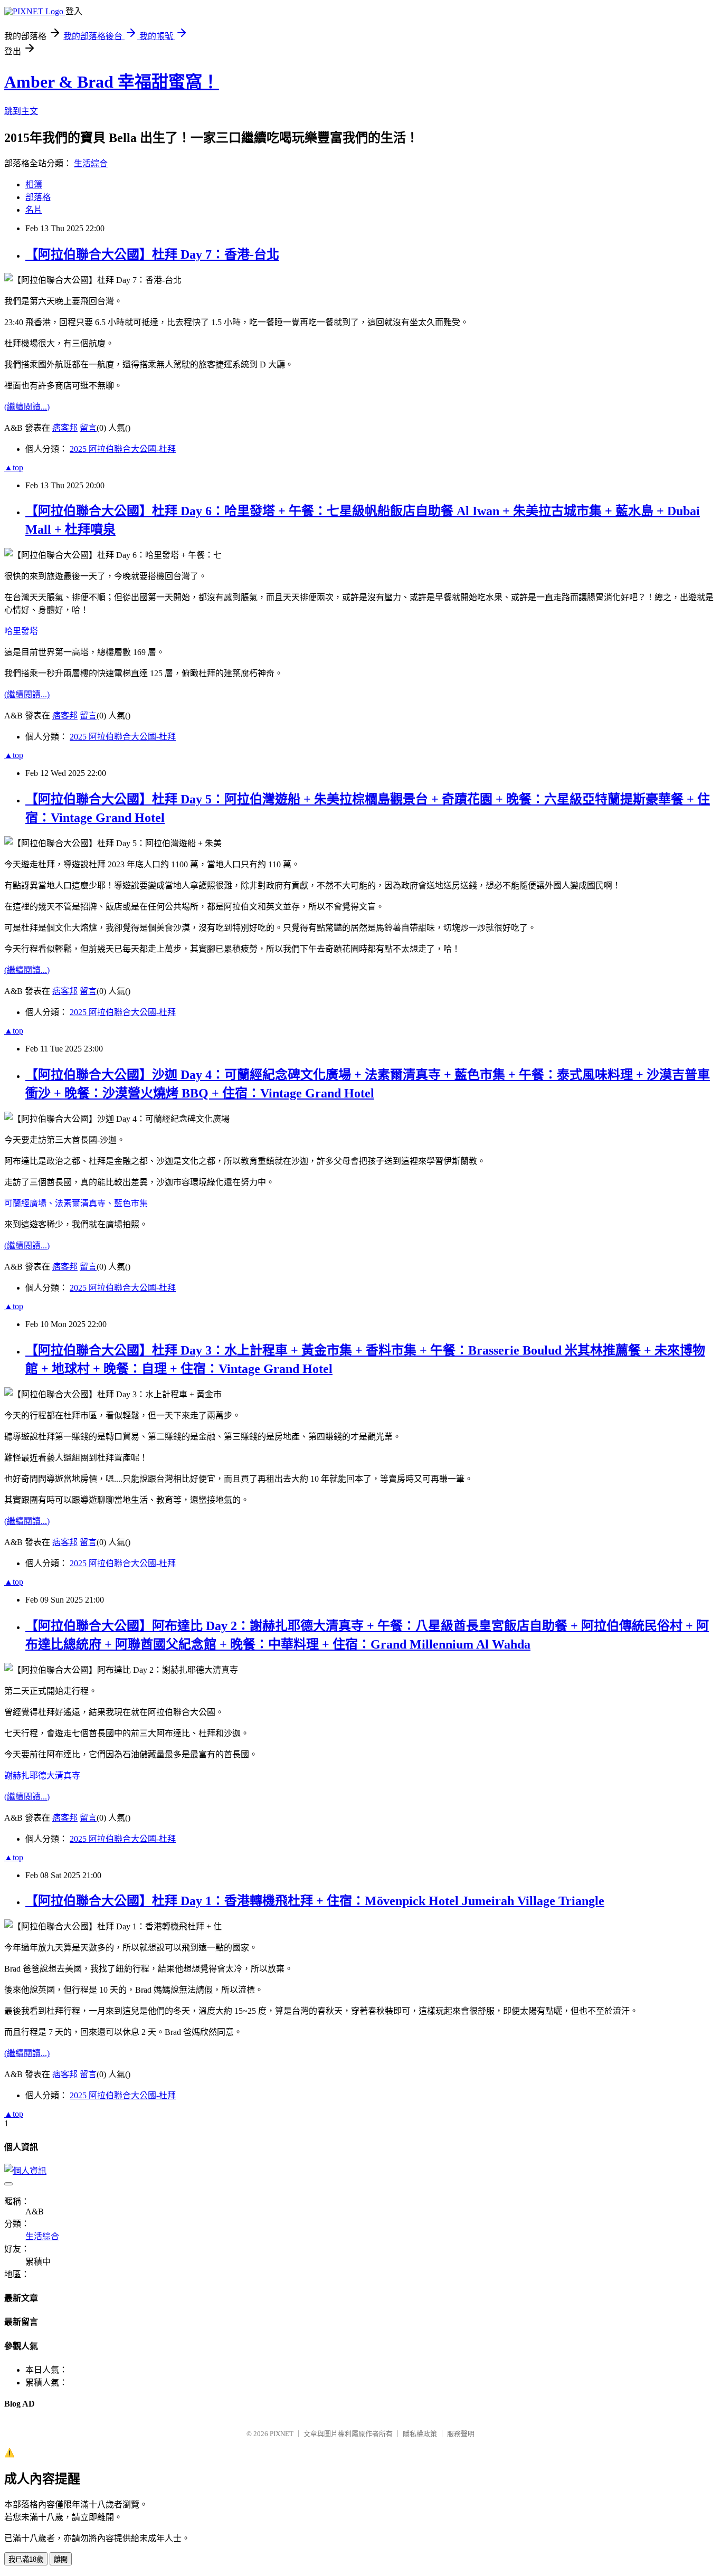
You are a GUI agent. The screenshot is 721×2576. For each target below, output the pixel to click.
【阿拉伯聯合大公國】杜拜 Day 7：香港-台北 (152, 254)
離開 (61, 2559)
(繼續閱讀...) (27, 407)
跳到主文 (21, 111)
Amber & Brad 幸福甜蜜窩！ (112, 82)
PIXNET (282, 2434)
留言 (88, 428)
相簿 (34, 184)
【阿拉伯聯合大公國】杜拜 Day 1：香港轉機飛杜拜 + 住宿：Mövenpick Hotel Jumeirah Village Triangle (315, 1901)
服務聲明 (461, 2434)
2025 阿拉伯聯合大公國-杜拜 (123, 449)
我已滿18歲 (26, 2559)
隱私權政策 (420, 2434)
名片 (34, 210)
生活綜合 (91, 163)
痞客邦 (65, 428)
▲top (14, 467)
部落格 (38, 197)
